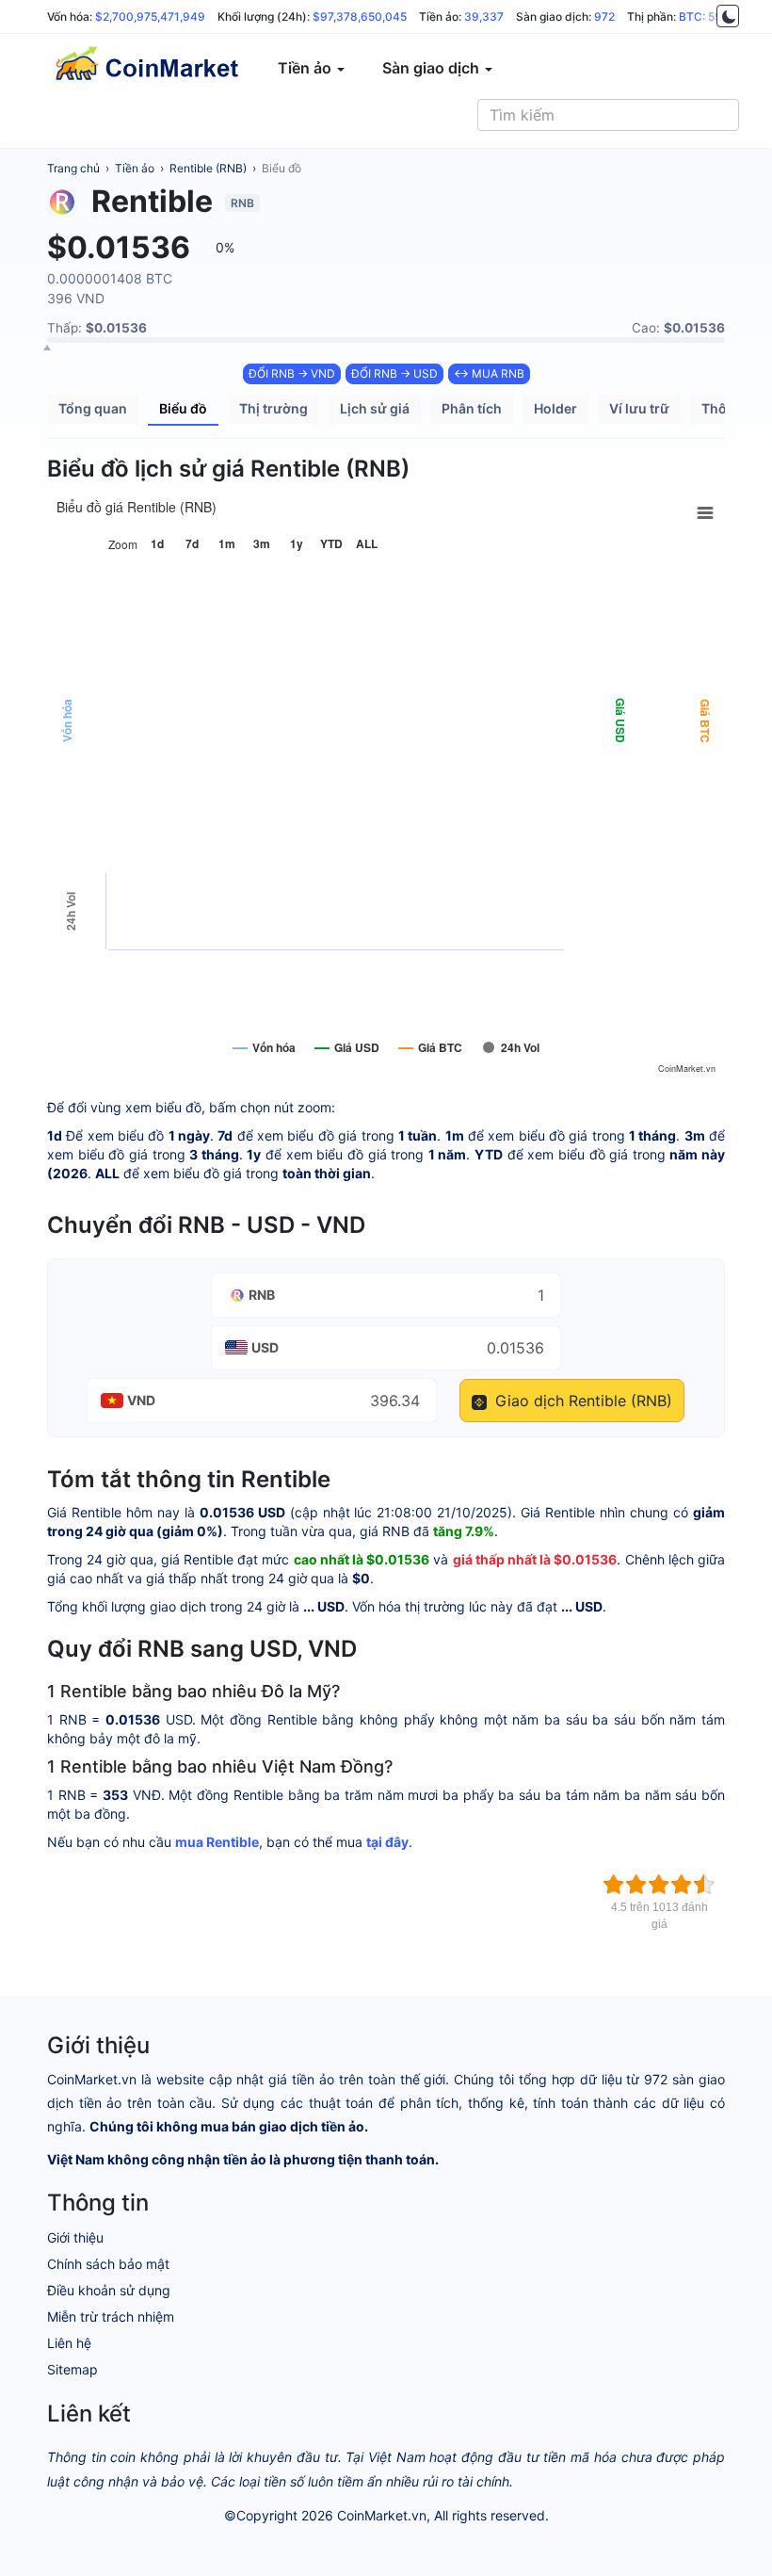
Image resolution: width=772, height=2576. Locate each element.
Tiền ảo (135, 168)
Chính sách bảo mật (108, 2264)
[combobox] (608, 115)
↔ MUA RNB (489, 373)
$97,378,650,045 (360, 16)
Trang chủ (73, 168)
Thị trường (273, 408)
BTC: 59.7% (710, 16)
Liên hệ (69, 2343)
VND (141, 1400)
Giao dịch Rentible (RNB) (581, 1401)
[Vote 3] (659, 1885)
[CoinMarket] (146, 68)
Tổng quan (93, 408)
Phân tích (472, 408)
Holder (555, 408)
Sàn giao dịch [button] (433, 68)
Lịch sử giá (375, 408)
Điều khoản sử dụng (109, 2290)
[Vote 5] (704, 1885)
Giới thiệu (75, 2237)
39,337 (484, 16)
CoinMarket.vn (382, 2515)
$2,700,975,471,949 (150, 16)
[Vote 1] (614, 1885)
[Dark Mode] (728, 16)
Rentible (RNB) (208, 168)
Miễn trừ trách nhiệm (111, 2317)
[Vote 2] (636, 1885)
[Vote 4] (682, 1885)
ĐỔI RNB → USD (394, 373)
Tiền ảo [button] (306, 68)
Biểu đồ (281, 168)
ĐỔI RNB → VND (292, 373)
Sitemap (72, 2369)
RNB (262, 1295)
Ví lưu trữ (639, 408)
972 (604, 16)
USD (265, 1347)
